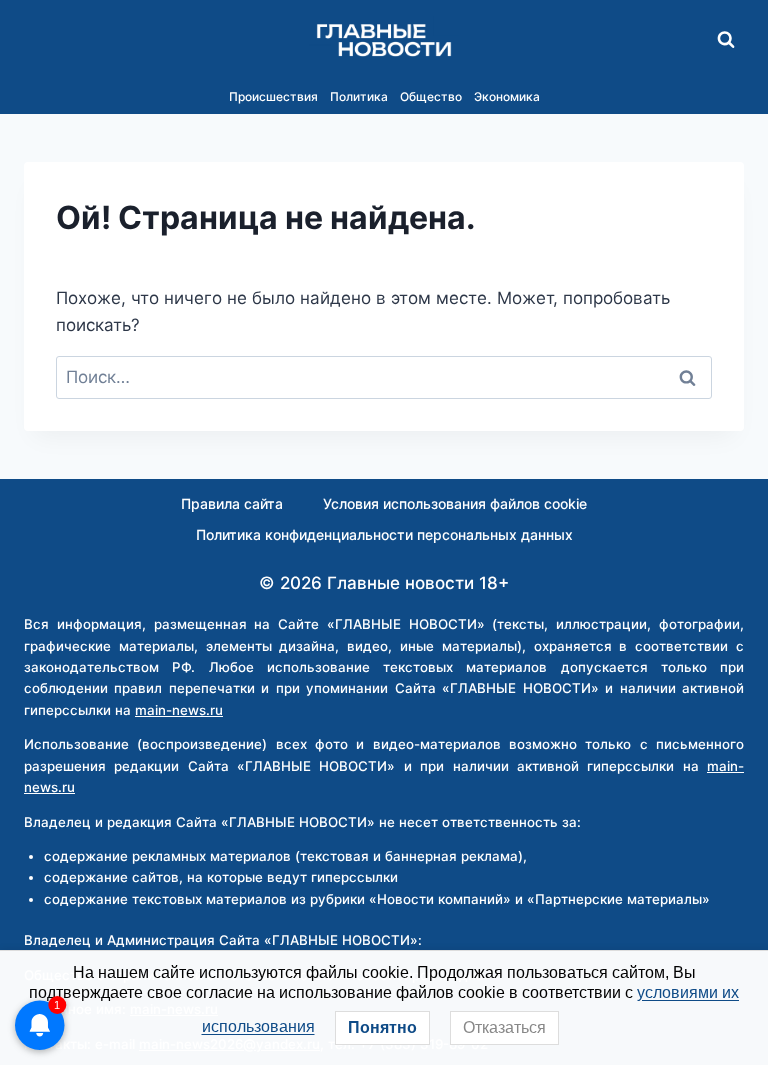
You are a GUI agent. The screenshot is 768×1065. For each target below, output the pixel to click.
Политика (359, 96)
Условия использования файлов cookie (455, 503)
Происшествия (273, 96)
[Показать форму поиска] (726, 40)
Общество (431, 96)
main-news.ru (179, 710)
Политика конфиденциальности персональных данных (384, 534)
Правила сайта (232, 503)
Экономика (507, 96)
